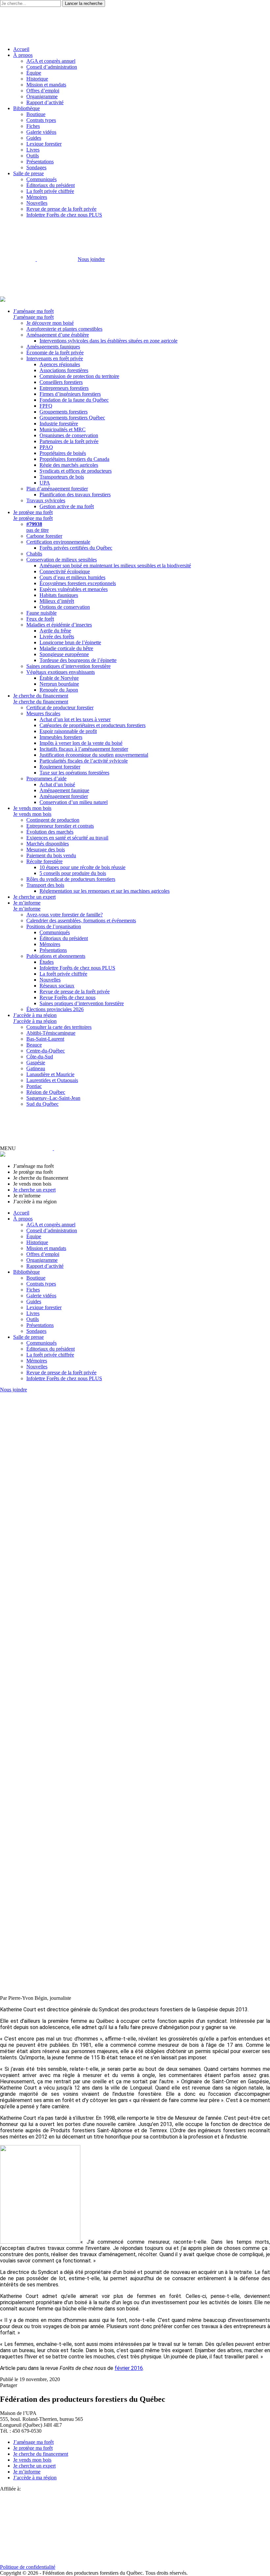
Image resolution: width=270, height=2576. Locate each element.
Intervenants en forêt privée (55, 358)
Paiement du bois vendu (51, 855)
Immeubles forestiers (61, 737)
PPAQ (46, 447)
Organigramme (42, 96)
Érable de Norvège (59, 678)
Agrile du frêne (55, 631)
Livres (33, 150)
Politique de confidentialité (28, 2567)
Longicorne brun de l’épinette (70, 642)
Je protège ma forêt (33, 512)
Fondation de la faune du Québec (74, 400)
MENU (8, 1148)
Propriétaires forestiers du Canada (74, 459)
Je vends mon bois (32, 808)
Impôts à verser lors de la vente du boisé (81, 743)
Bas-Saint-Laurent (45, 1039)
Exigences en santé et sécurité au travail (67, 838)
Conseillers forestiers (61, 382)
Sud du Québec (42, 1104)
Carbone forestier (44, 536)
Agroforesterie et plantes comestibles (64, 329)
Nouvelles (37, 203)
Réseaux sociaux (57, 986)
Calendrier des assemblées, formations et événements (81, 921)
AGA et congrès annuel (51, 61)
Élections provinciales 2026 (55, 1009)
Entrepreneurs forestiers (64, 388)
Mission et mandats (46, 85)
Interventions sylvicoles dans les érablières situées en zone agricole (108, 341)
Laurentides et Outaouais (52, 1080)
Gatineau (36, 1068)
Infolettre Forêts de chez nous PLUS (64, 215)
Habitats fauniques (59, 595)
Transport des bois (45, 885)
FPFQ (46, 406)
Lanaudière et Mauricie (50, 1074)
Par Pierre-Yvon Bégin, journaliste (36, 1998)
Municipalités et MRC (63, 429)
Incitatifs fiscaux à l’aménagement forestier (84, 749)
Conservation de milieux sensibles (62, 560)
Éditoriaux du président (51, 185)
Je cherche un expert (34, 897)
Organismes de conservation (69, 435)
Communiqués (41, 179)
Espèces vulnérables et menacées (74, 589)
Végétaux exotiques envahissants (61, 672)
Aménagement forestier (64, 796)
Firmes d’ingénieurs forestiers (70, 394)
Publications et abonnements (56, 956)
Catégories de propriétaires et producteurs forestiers (93, 725)
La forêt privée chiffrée (50, 191)
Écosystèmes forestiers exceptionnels (78, 583)
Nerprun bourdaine (59, 684)
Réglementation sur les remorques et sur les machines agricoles (105, 891)
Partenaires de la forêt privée (69, 441)
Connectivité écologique (65, 571)
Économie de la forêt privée (55, 353)
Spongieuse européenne (64, 654)
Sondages (36, 167)
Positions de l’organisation (54, 926)
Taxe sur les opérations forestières (74, 773)
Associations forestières (64, 370)
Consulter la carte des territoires (59, 1027)
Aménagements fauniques (53, 347)
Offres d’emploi (43, 91)
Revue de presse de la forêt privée (61, 209)
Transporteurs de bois (62, 477)
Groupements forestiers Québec (72, 418)
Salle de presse (28, 173)
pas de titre (38, 527)
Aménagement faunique (64, 790)
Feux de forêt (40, 619)
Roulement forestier (60, 767)
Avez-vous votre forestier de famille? (65, 915)
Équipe (34, 73)
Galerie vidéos (41, 132)
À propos (23, 55)
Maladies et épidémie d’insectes (59, 625)
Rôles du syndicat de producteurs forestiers (71, 879)
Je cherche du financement (41, 696)
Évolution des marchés (50, 832)
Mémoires (37, 197)
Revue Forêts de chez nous (67, 997)
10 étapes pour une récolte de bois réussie (82, 867)
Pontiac (34, 1086)
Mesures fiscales (43, 713)
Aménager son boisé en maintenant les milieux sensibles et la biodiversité (115, 566)
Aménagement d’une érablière (58, 335)
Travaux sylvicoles (46, 500)
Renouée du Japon (59, 690)
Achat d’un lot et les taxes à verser (75, 719)
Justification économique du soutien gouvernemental (94, 755)
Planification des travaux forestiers (75, 495)
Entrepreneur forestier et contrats (60, 826)
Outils (33, 156)
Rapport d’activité (45, 102)
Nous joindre (91, 259)
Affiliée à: (10, 2489)
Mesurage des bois (46, 850)
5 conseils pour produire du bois (73, 873)
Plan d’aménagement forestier (57, 489)
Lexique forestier (44, 144)
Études (47, 962)
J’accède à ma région (35, 1015)
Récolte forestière (44, 861)
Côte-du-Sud (40, 1057)
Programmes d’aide (46, 779)
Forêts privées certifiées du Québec (76, 548)
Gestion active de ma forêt (67, 506)
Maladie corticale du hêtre (66, 648)
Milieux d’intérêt (57, 601)
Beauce (34, 1045)
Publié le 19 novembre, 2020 (30, 2379)
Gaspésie (36, 1063)
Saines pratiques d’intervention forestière (68, 666)
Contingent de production (53, 820)
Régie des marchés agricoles (69, 465)
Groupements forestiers (64, 412)
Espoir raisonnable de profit (68, 731)
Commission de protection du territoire (79, 376)
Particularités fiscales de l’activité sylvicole (84, 761)
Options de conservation (65, 607)
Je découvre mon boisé (50, 323)
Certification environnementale (58, 542)
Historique (37, 79)
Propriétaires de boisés (63, 453)
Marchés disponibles (48, 844)
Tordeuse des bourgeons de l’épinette (78, 660)
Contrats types (41, 120)
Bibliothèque (27, 108)
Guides (34, 138)
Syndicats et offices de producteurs (76, 471)
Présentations (40, 162)
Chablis (34, 554)
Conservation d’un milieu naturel (74, 802)
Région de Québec (46, 1092)
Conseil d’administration (52, 67)
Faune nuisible (41, 613)
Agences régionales (60, 364)
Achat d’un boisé (57, 784)
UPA (45, 483)
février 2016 (129, 2368)
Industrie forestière (59, 424)
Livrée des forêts (57, 637)
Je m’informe (27, 903)
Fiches (33, 126)
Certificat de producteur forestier (60, 708)
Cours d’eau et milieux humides (72, 577)
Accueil (21, 49)
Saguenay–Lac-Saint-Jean (53, 1098)
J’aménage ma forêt (33, 311)
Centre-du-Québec (46, 1051)
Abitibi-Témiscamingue (51, 1033)
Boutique (36, 114)
